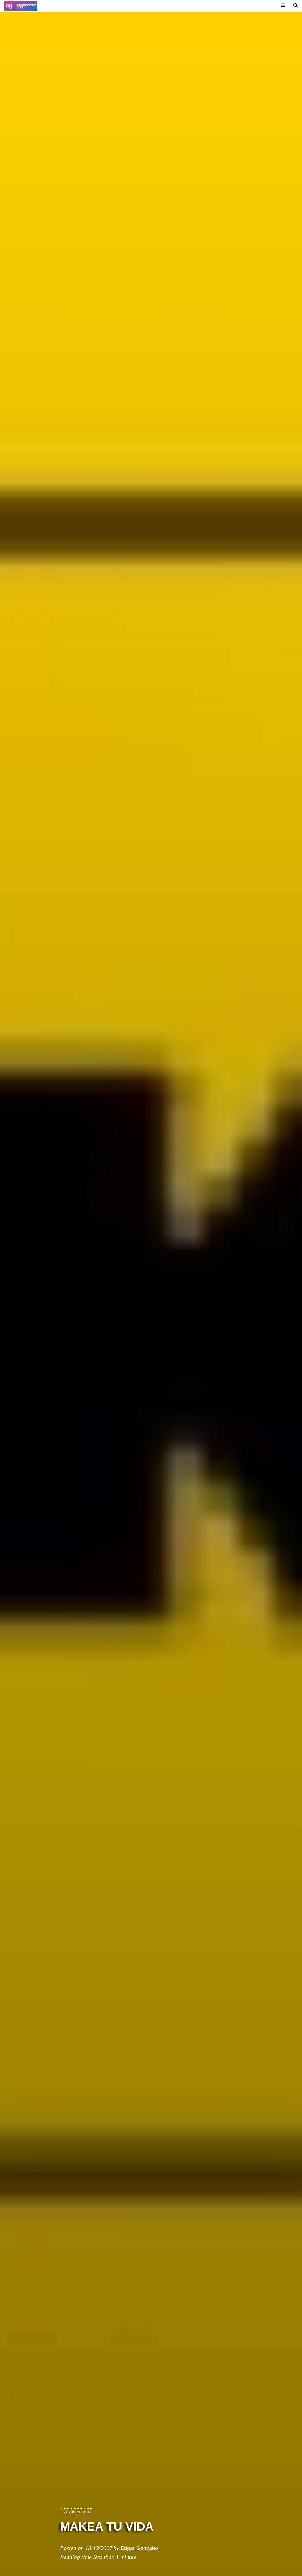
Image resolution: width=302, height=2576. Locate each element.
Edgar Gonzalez (140, 2548)
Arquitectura (77, 2512)
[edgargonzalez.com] (21, 6)
